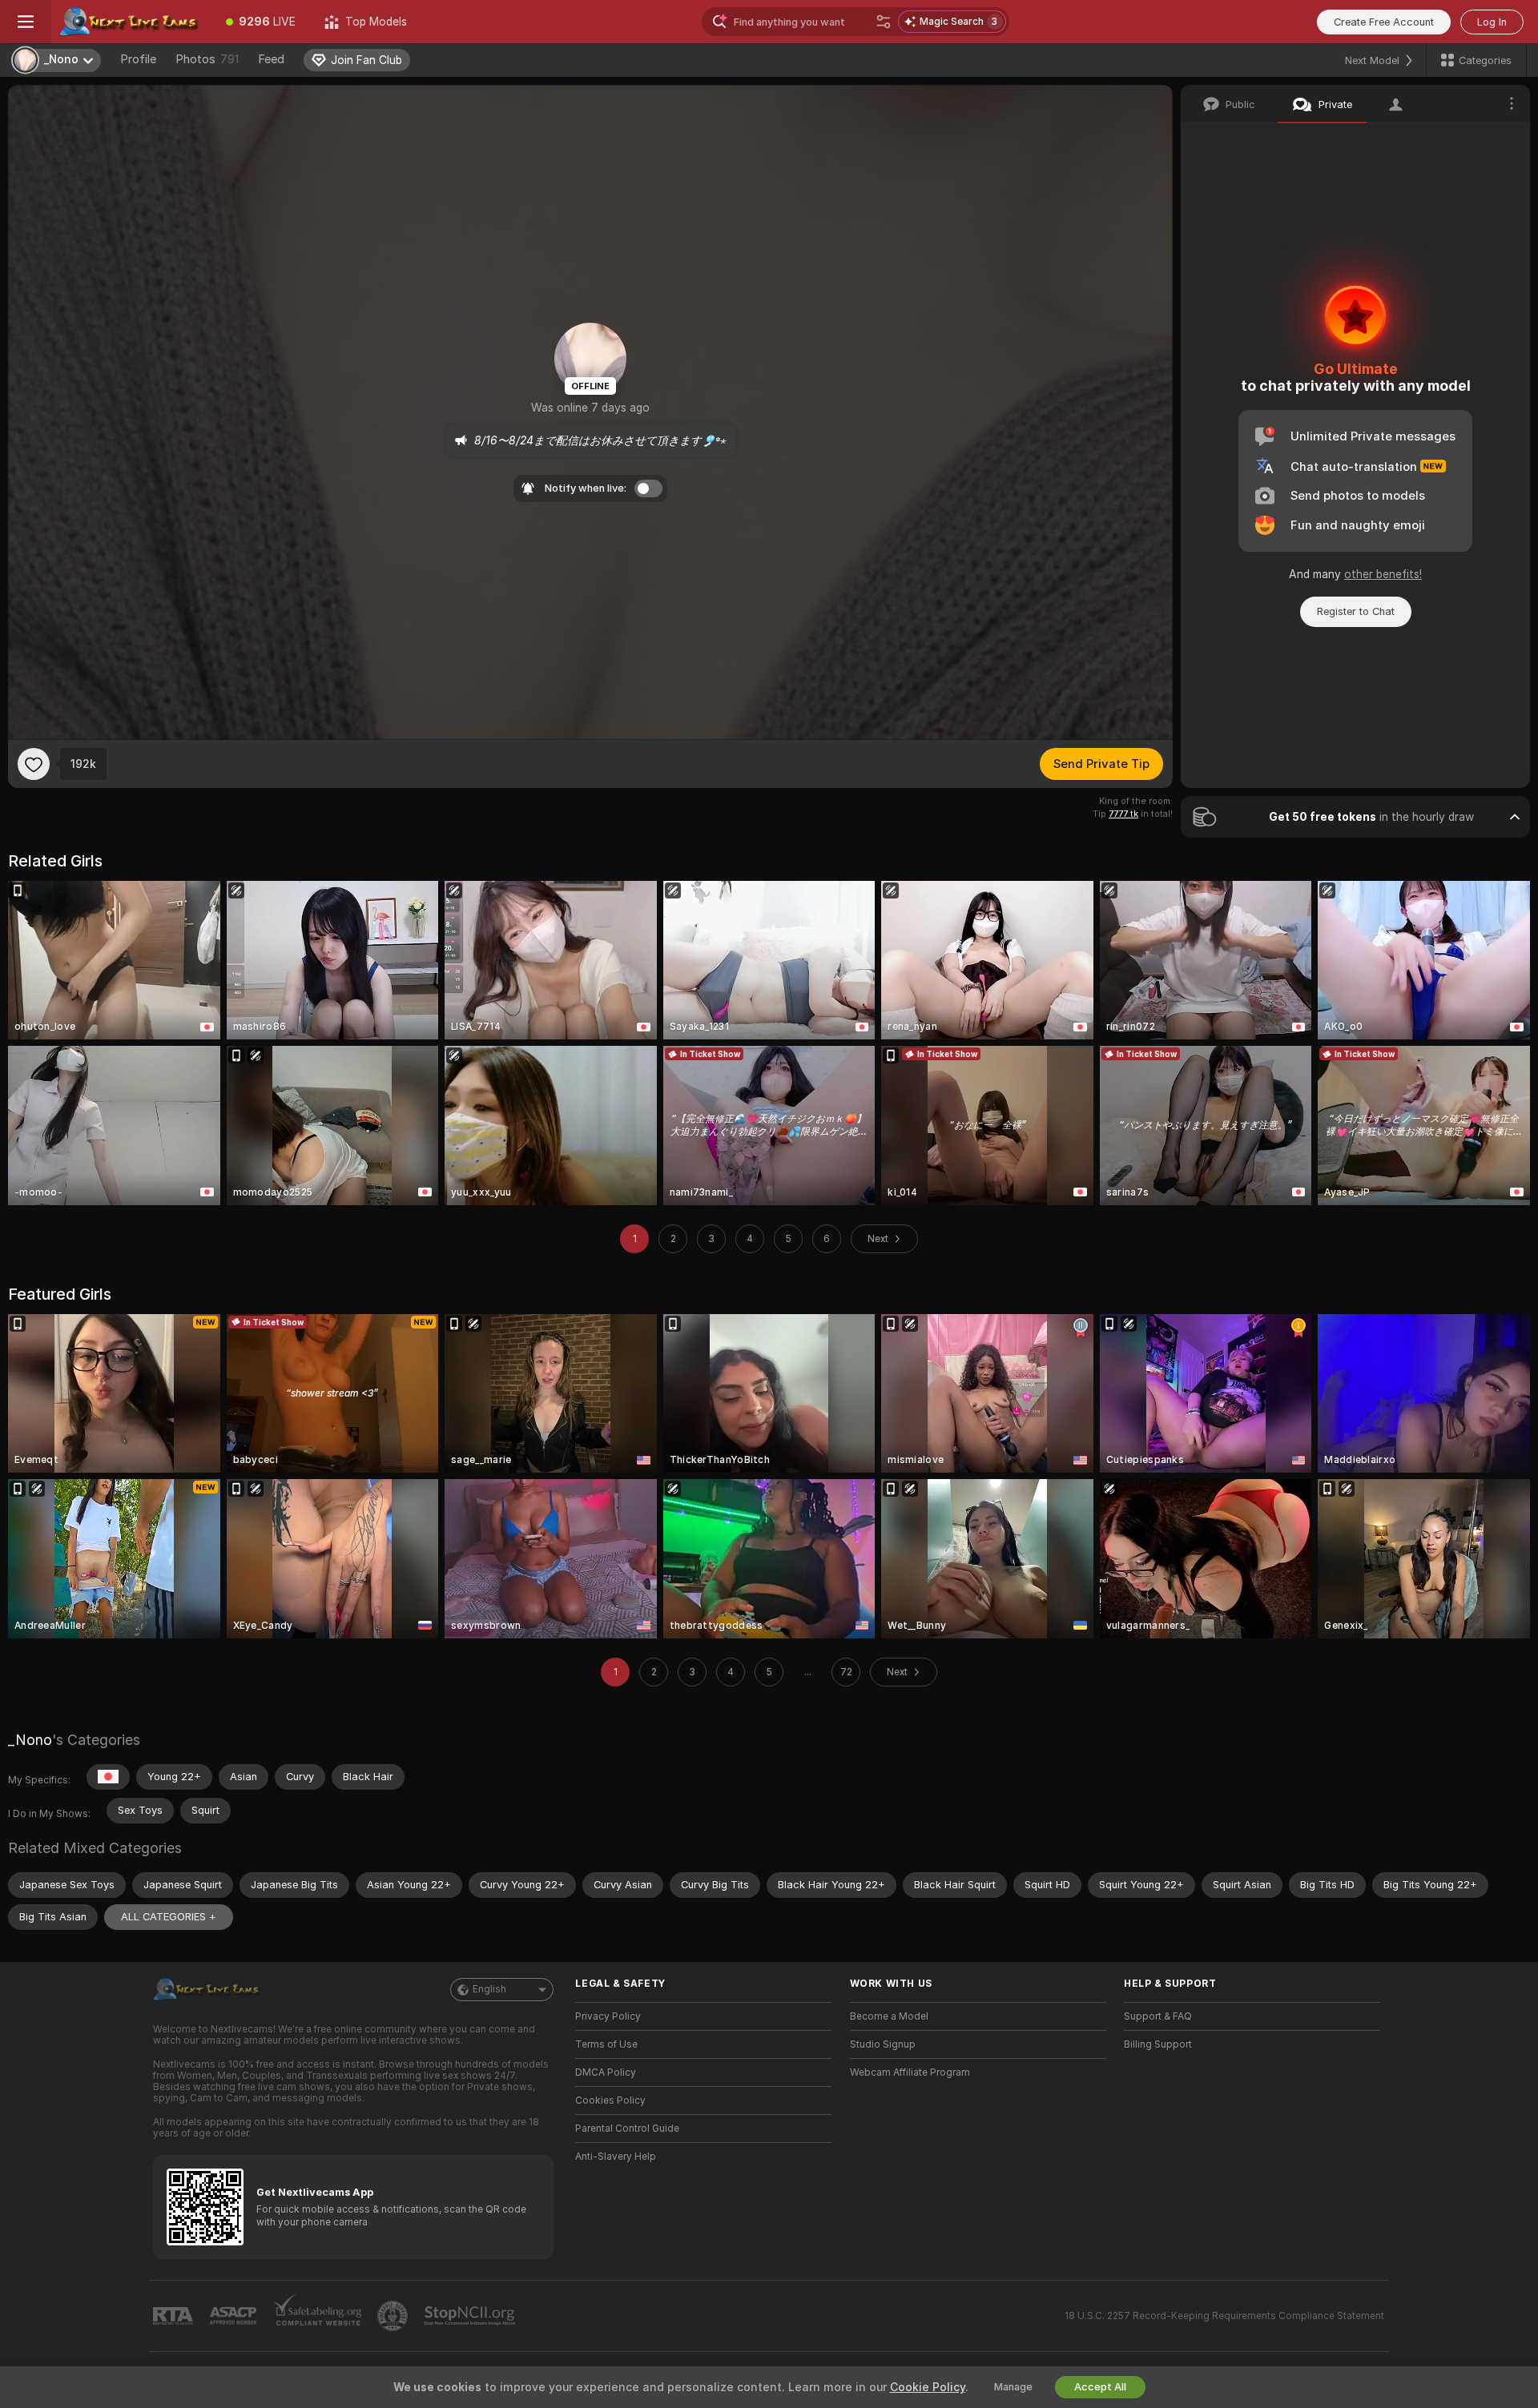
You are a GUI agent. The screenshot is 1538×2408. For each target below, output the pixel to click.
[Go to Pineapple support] (394, 2316)
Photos (207, 59)
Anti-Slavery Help (616, 2157)
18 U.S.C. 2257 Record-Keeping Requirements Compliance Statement (1224, 2316)
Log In (1492, 22)
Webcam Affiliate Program (910, 2072)
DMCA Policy (606, 2072)
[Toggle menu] (26, 22)
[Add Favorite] (34, 764)
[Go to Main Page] (131, 22)
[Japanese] (108, 1777)
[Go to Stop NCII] (471, 2316)
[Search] (884, 22)
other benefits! (1383, 574)
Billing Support (1158, 2044)
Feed (271, 59)
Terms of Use (606, 2044)
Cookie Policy (928, 2387)
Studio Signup (883, 2044)
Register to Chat (1356, 611)
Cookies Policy (610, 2100)
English (489, 1989)
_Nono (30, 1740)
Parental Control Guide (627, 2129)
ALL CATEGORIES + (169, 1917)
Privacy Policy (608, 2016)
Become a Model (889, 2016)
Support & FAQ (1158, 2016)
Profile (138, 59)
